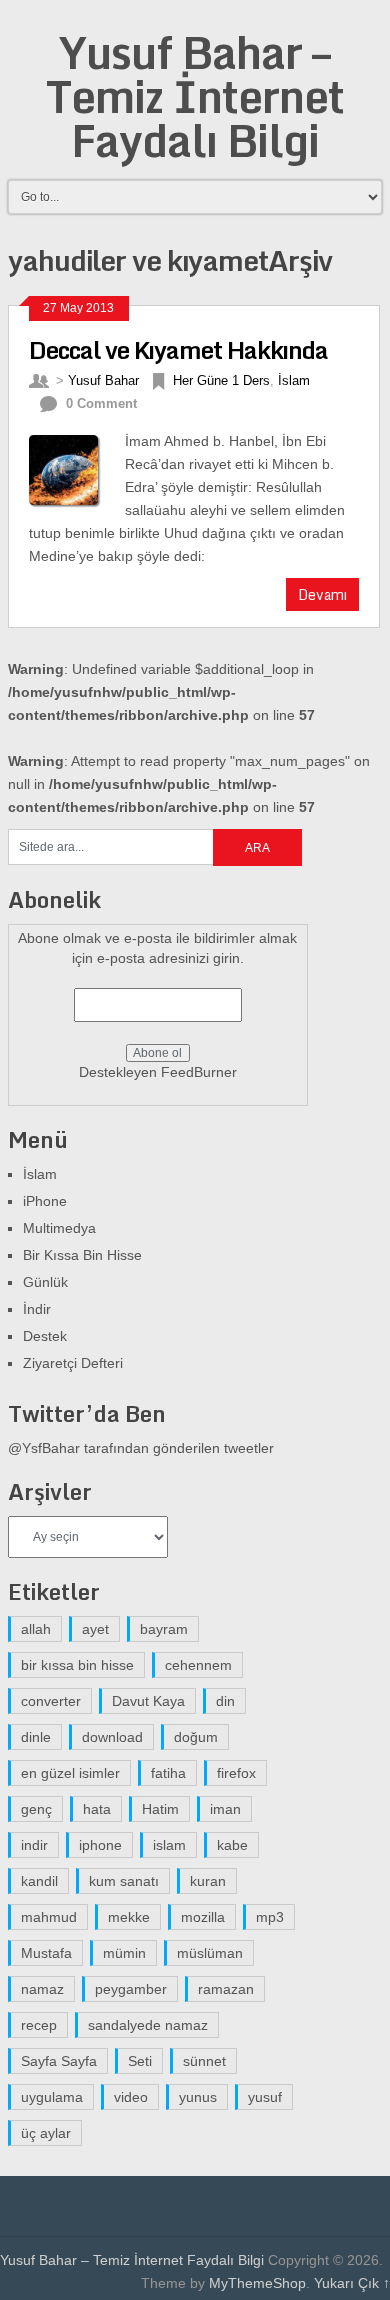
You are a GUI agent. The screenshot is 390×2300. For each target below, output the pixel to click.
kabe (232, 1845)
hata (97, 1809)
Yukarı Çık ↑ (352, 2283)
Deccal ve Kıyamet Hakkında (178, 349)
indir (34, 1845)
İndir (37, 1309)
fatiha (168, 1773)
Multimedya (59, 1228)
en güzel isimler (70, 1773)
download (112, 1737)
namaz (42, 1989)
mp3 (270, 1917)
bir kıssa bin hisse (77, 1665)
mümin (124, 1953)
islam (169, 1845)
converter (51, 1701)
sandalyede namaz (148, 2025)
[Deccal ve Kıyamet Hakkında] (77, 469)
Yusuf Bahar (103, 380)
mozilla (203, 1917)
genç (36, 1809)
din (225, 1701)
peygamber (131, 1989)
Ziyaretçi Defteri (73, 1363)
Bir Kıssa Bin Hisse (82, 1255)
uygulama (52, 2097)
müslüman (210, 1953)
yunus (198, 2097)
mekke (129, 1917)
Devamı (322, 594)
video (131, 2097)
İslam (294, 380)
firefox (236, 1773)
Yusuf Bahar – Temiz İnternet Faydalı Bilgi (195, 96)
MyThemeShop (257, 2283)
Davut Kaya (148, 1701)
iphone (100, 1845)
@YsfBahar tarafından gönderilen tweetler (141, 1448)
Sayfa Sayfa (59, 2061)
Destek (45, 1336)
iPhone (45, 1201)
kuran (208, 1881)
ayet (95, 1629)
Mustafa (46, 1953)
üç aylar (46, 2133)
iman (225, 1809)
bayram (164, 1629)
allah (36, 1629)
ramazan (226, 1989)
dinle (36, 1737)
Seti (140, 2061)
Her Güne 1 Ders (221, 380)
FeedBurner (199, 1072)
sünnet (204, 2061)
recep (39, 2025)
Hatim (160, 1809)
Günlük (45, 1282)
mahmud (49, 1917)
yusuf (265, 2097)
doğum (196, 1737)
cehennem (198, 1665)
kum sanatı (124, 1881)
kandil (39, 1881)
